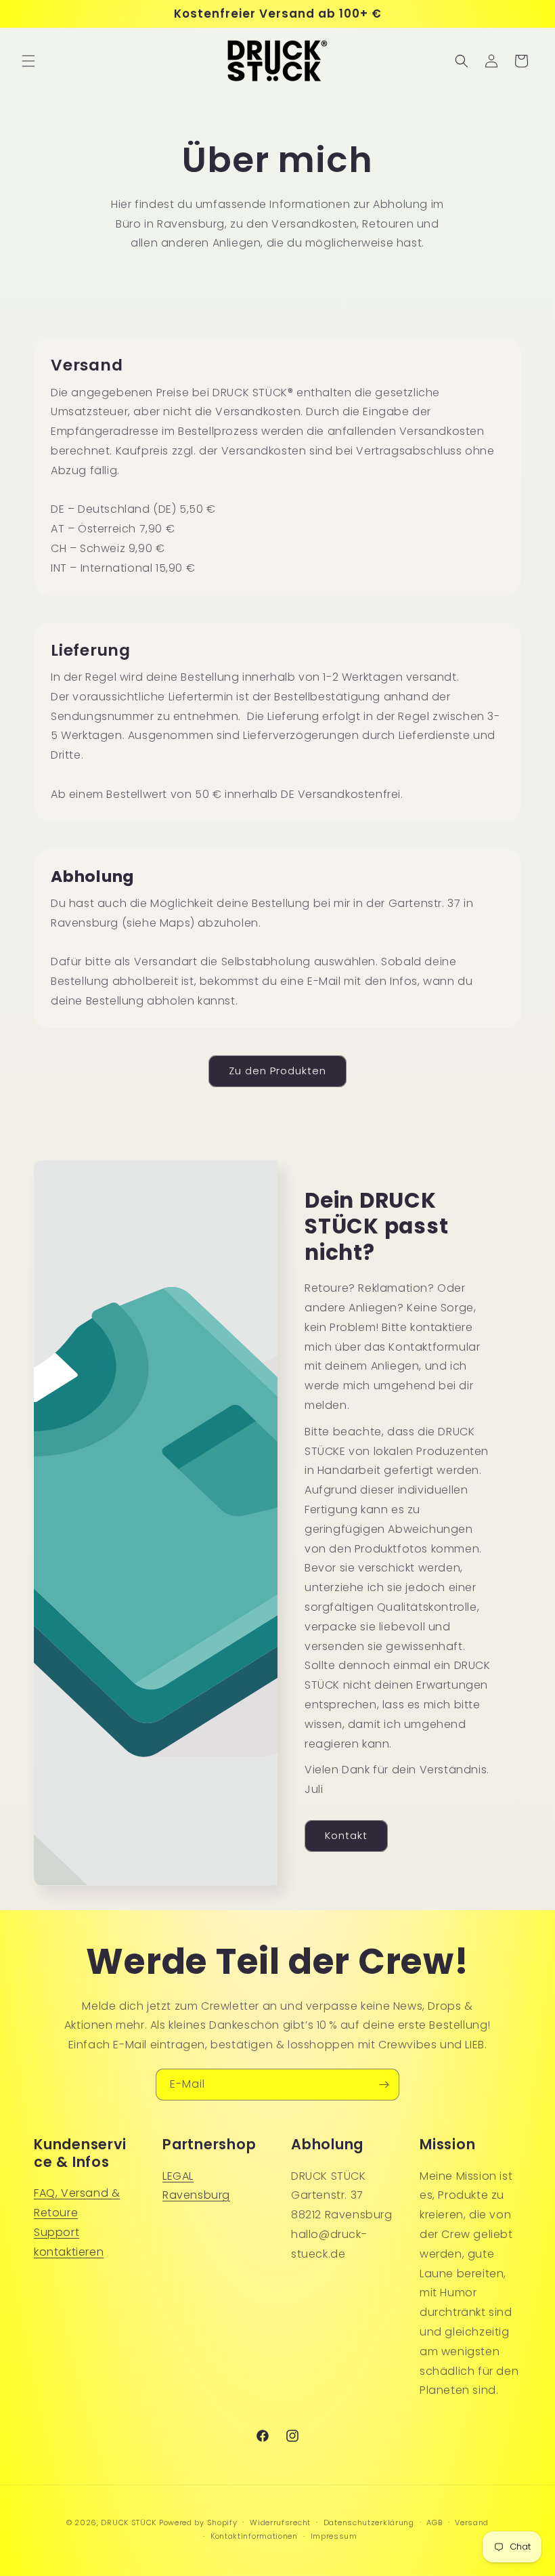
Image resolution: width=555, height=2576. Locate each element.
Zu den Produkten (277, 1071)
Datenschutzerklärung (369, 2522)
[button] (28, 61)
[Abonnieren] (384, 2085)
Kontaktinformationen (254, 2536)
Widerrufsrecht (280, 2522)
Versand (472, 2522)
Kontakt (346, 1835)
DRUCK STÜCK (129, 2522)
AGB (434, 2522)
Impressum (334, 2536)
